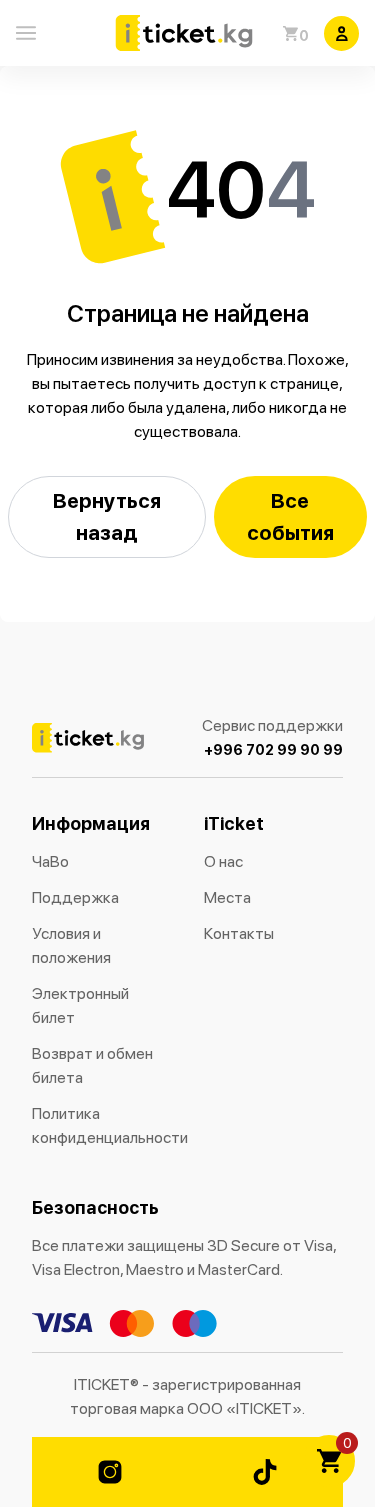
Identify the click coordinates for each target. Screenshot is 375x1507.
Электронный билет (80, 1005)
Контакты (239, 933)
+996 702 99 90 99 (273, 750)
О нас (223, 861)
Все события (290, 516)
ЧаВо (50, 861)
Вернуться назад (107, 516)
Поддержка (75, 897)
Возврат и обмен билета (92, 1065)
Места (227, 897)
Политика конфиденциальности (102, 1125)
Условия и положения (71, 945)
